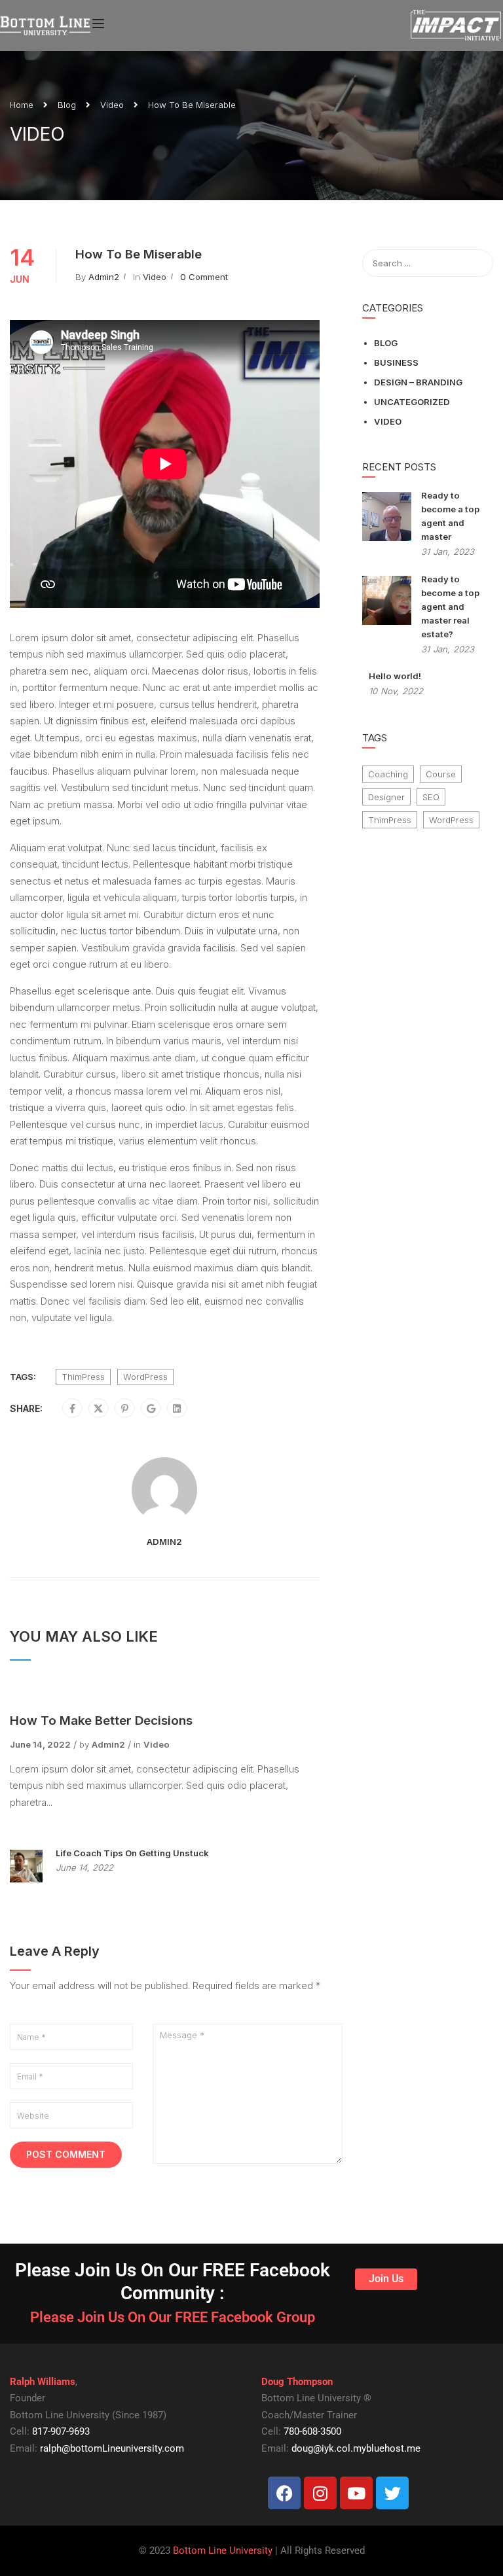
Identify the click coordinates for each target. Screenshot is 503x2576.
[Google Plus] (151, 1409)
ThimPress (83, 1377)
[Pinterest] (125, 1409)
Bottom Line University (223, 2550)
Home (22, 105)
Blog (67, 105)
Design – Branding (418, 382)
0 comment (204, 277)
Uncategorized (412, 402)
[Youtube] (356, 2493)
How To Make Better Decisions (101, 1720)
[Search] (477, 263)
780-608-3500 (312, 2431)
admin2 (104, 277)
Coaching (388, 774)
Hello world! (395, 676)
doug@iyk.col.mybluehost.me (356, 2448)
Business (396, 362)
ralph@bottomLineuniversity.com (112, 2448)
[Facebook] (72, 1409)
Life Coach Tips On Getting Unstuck (132, 1853)
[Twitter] (98, 1409)
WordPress (145, 1377)
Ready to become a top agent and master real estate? (450, 607)
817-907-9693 (61, 2431)
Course (441, 774)
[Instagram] (320, 2493)
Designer (386, 797)
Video (112, 105)
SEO (431, 797)
